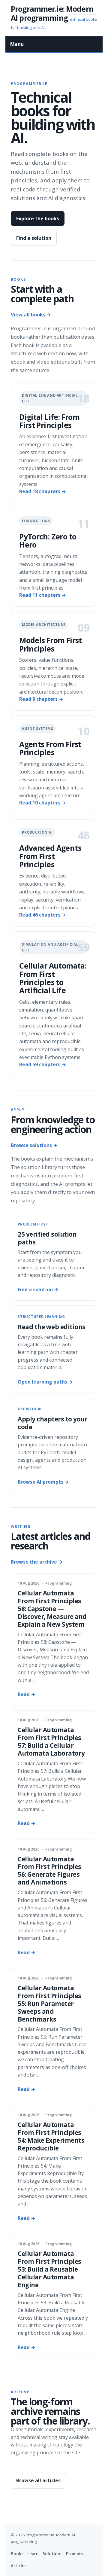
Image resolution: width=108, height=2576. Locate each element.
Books (17, 2554)
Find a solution (34, 238)
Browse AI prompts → (43, 1482)
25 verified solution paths (47, 1238)
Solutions (52, 2554)
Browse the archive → (37, 1562)
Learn (33, 2554)
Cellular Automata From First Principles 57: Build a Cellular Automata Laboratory (51, 1741)
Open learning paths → (45, 1382)
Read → (27, 1694)
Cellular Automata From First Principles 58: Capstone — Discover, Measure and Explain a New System (52, 1609)
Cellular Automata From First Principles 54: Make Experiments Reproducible (51, 2136)
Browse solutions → (34, 1145)
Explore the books (38, 218)
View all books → (31, 315)
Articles (19, 2566)
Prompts (75, 2554)
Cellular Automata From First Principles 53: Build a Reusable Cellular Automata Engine (49, 2269)
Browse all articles (38, 2480)
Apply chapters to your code (52, 1423)
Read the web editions (51, 1327)
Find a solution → (38, 1290)
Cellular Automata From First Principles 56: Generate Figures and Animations (49, 1871)
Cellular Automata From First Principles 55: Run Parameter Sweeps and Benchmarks (49, 2004)
